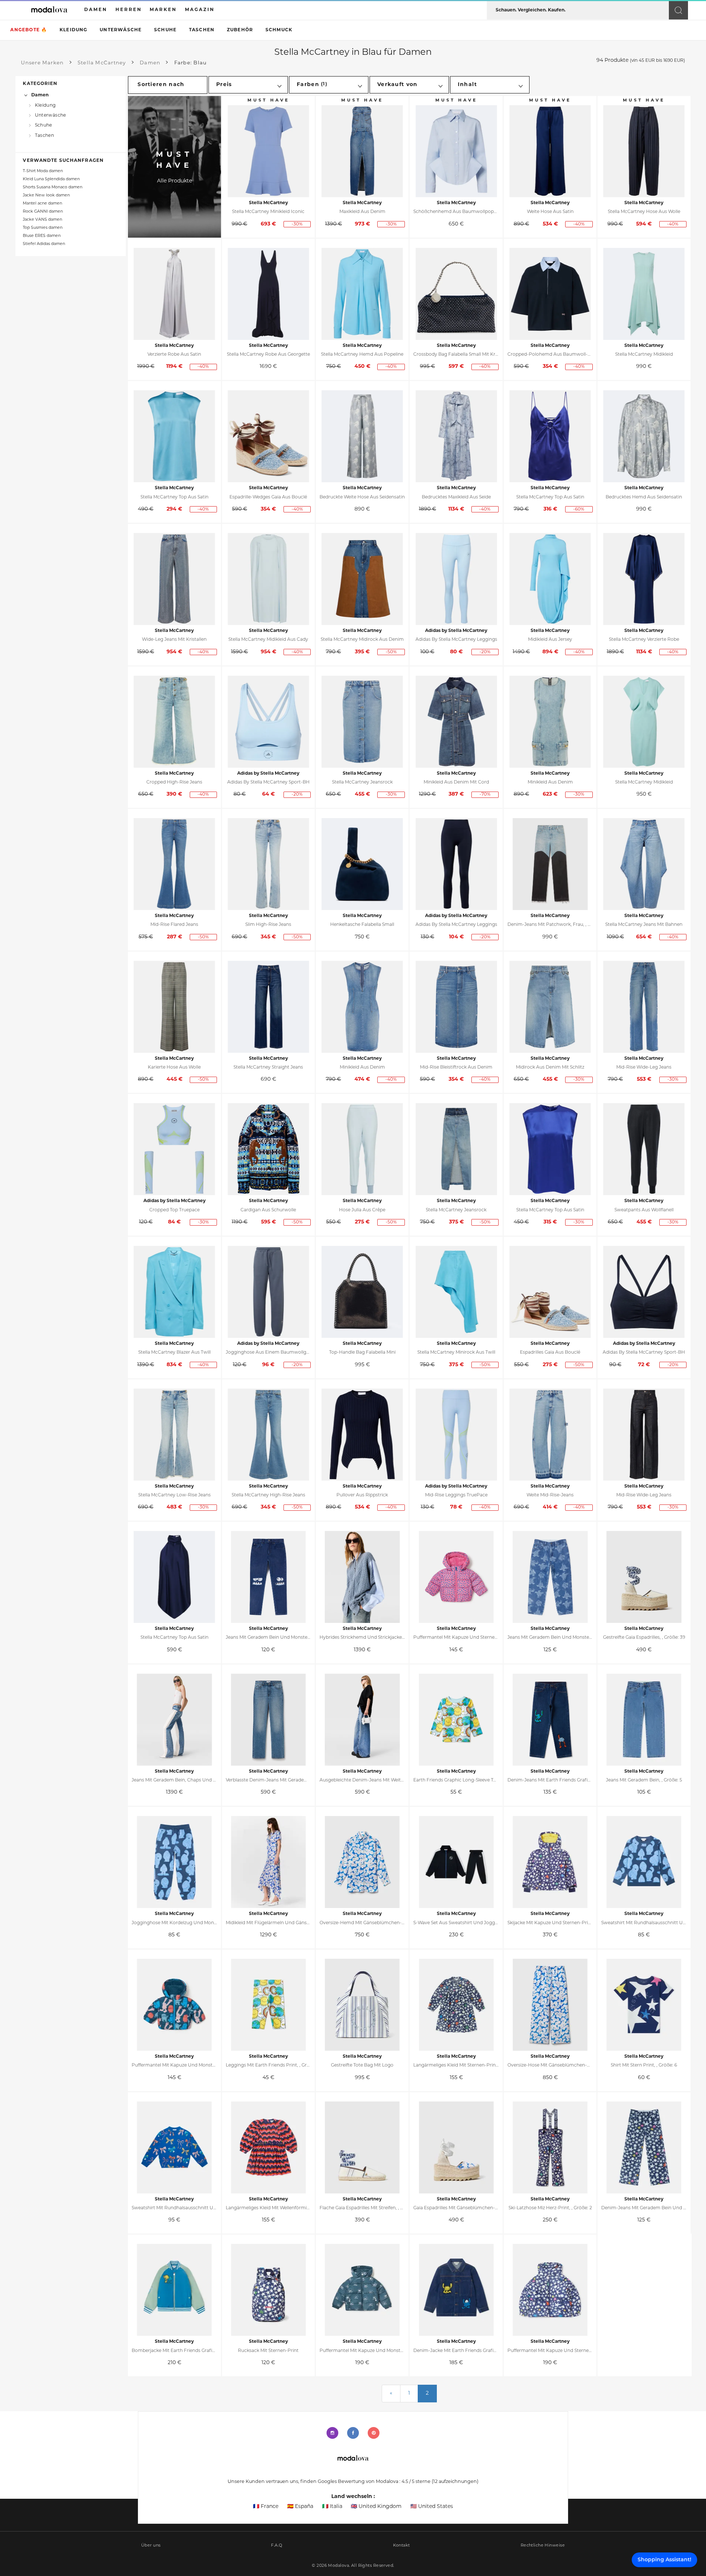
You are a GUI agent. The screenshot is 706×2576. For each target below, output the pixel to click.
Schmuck (279, 30)
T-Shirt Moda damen (43, 171)
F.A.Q (277, 2546)
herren (129, 10)
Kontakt (402, 2546)
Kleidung (74, 30)
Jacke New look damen (46, 196)
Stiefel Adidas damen (44, 244)
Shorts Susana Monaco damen (53, 187)
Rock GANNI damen (43, 212)
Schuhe (165, 30)
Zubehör (240, 30)
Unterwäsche (121, 30)
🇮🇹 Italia (332, 2507)
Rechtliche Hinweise (543, 2546)
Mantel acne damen (42, 204)
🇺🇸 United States (432, 2507)
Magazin (200, 10)
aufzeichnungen (455, 2482)
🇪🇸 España (300, 2507)
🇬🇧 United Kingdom (376, 2507)
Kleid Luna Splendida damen (51, 179)
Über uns (151, 2546)
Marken (163, 10)
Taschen (202, 30)
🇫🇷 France (266, 2507)
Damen (40, 95)
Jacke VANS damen (42, 220)
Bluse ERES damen (42, 236)
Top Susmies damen (43, 228)
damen (96, 10)
